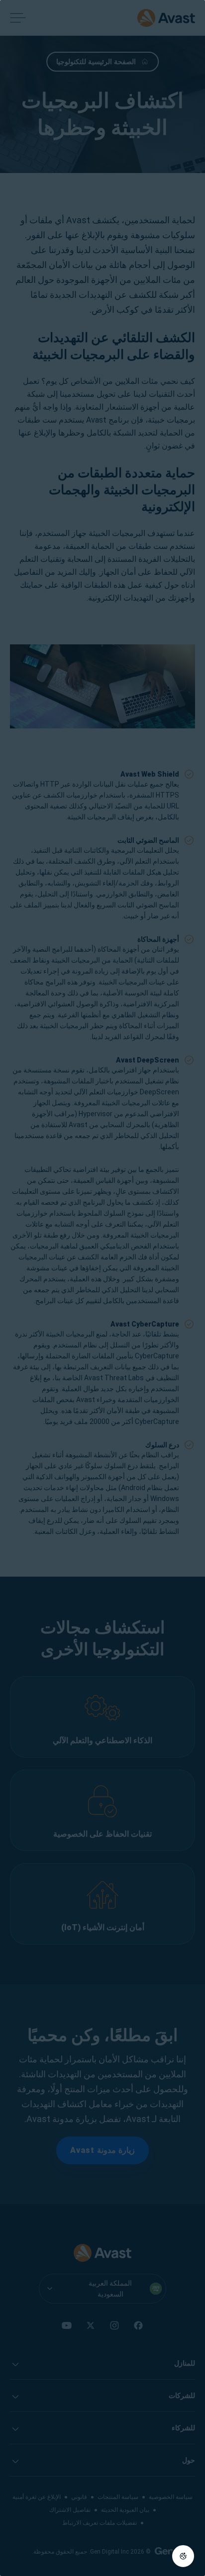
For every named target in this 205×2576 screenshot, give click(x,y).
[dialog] (102, 1288)
